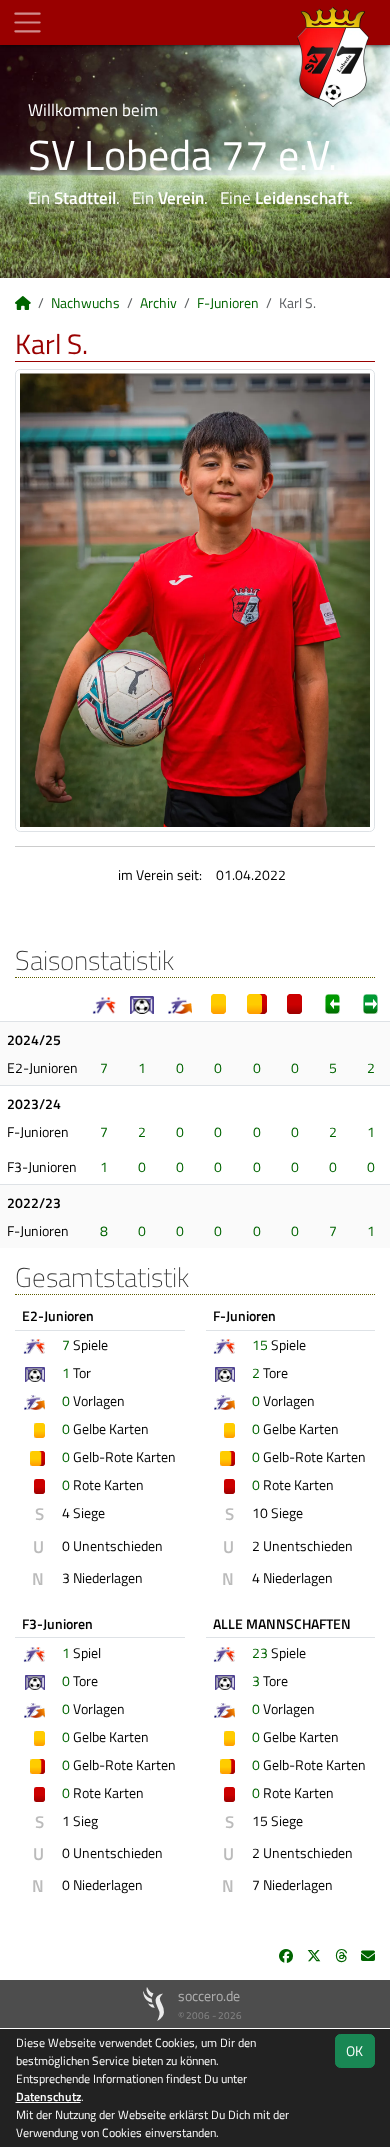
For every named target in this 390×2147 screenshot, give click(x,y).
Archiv (158, 302)
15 (260, 1344)
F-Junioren (228, 302)
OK (354, 2050)
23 (260, 1652)
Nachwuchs (85, 302)
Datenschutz (48, 2096)
